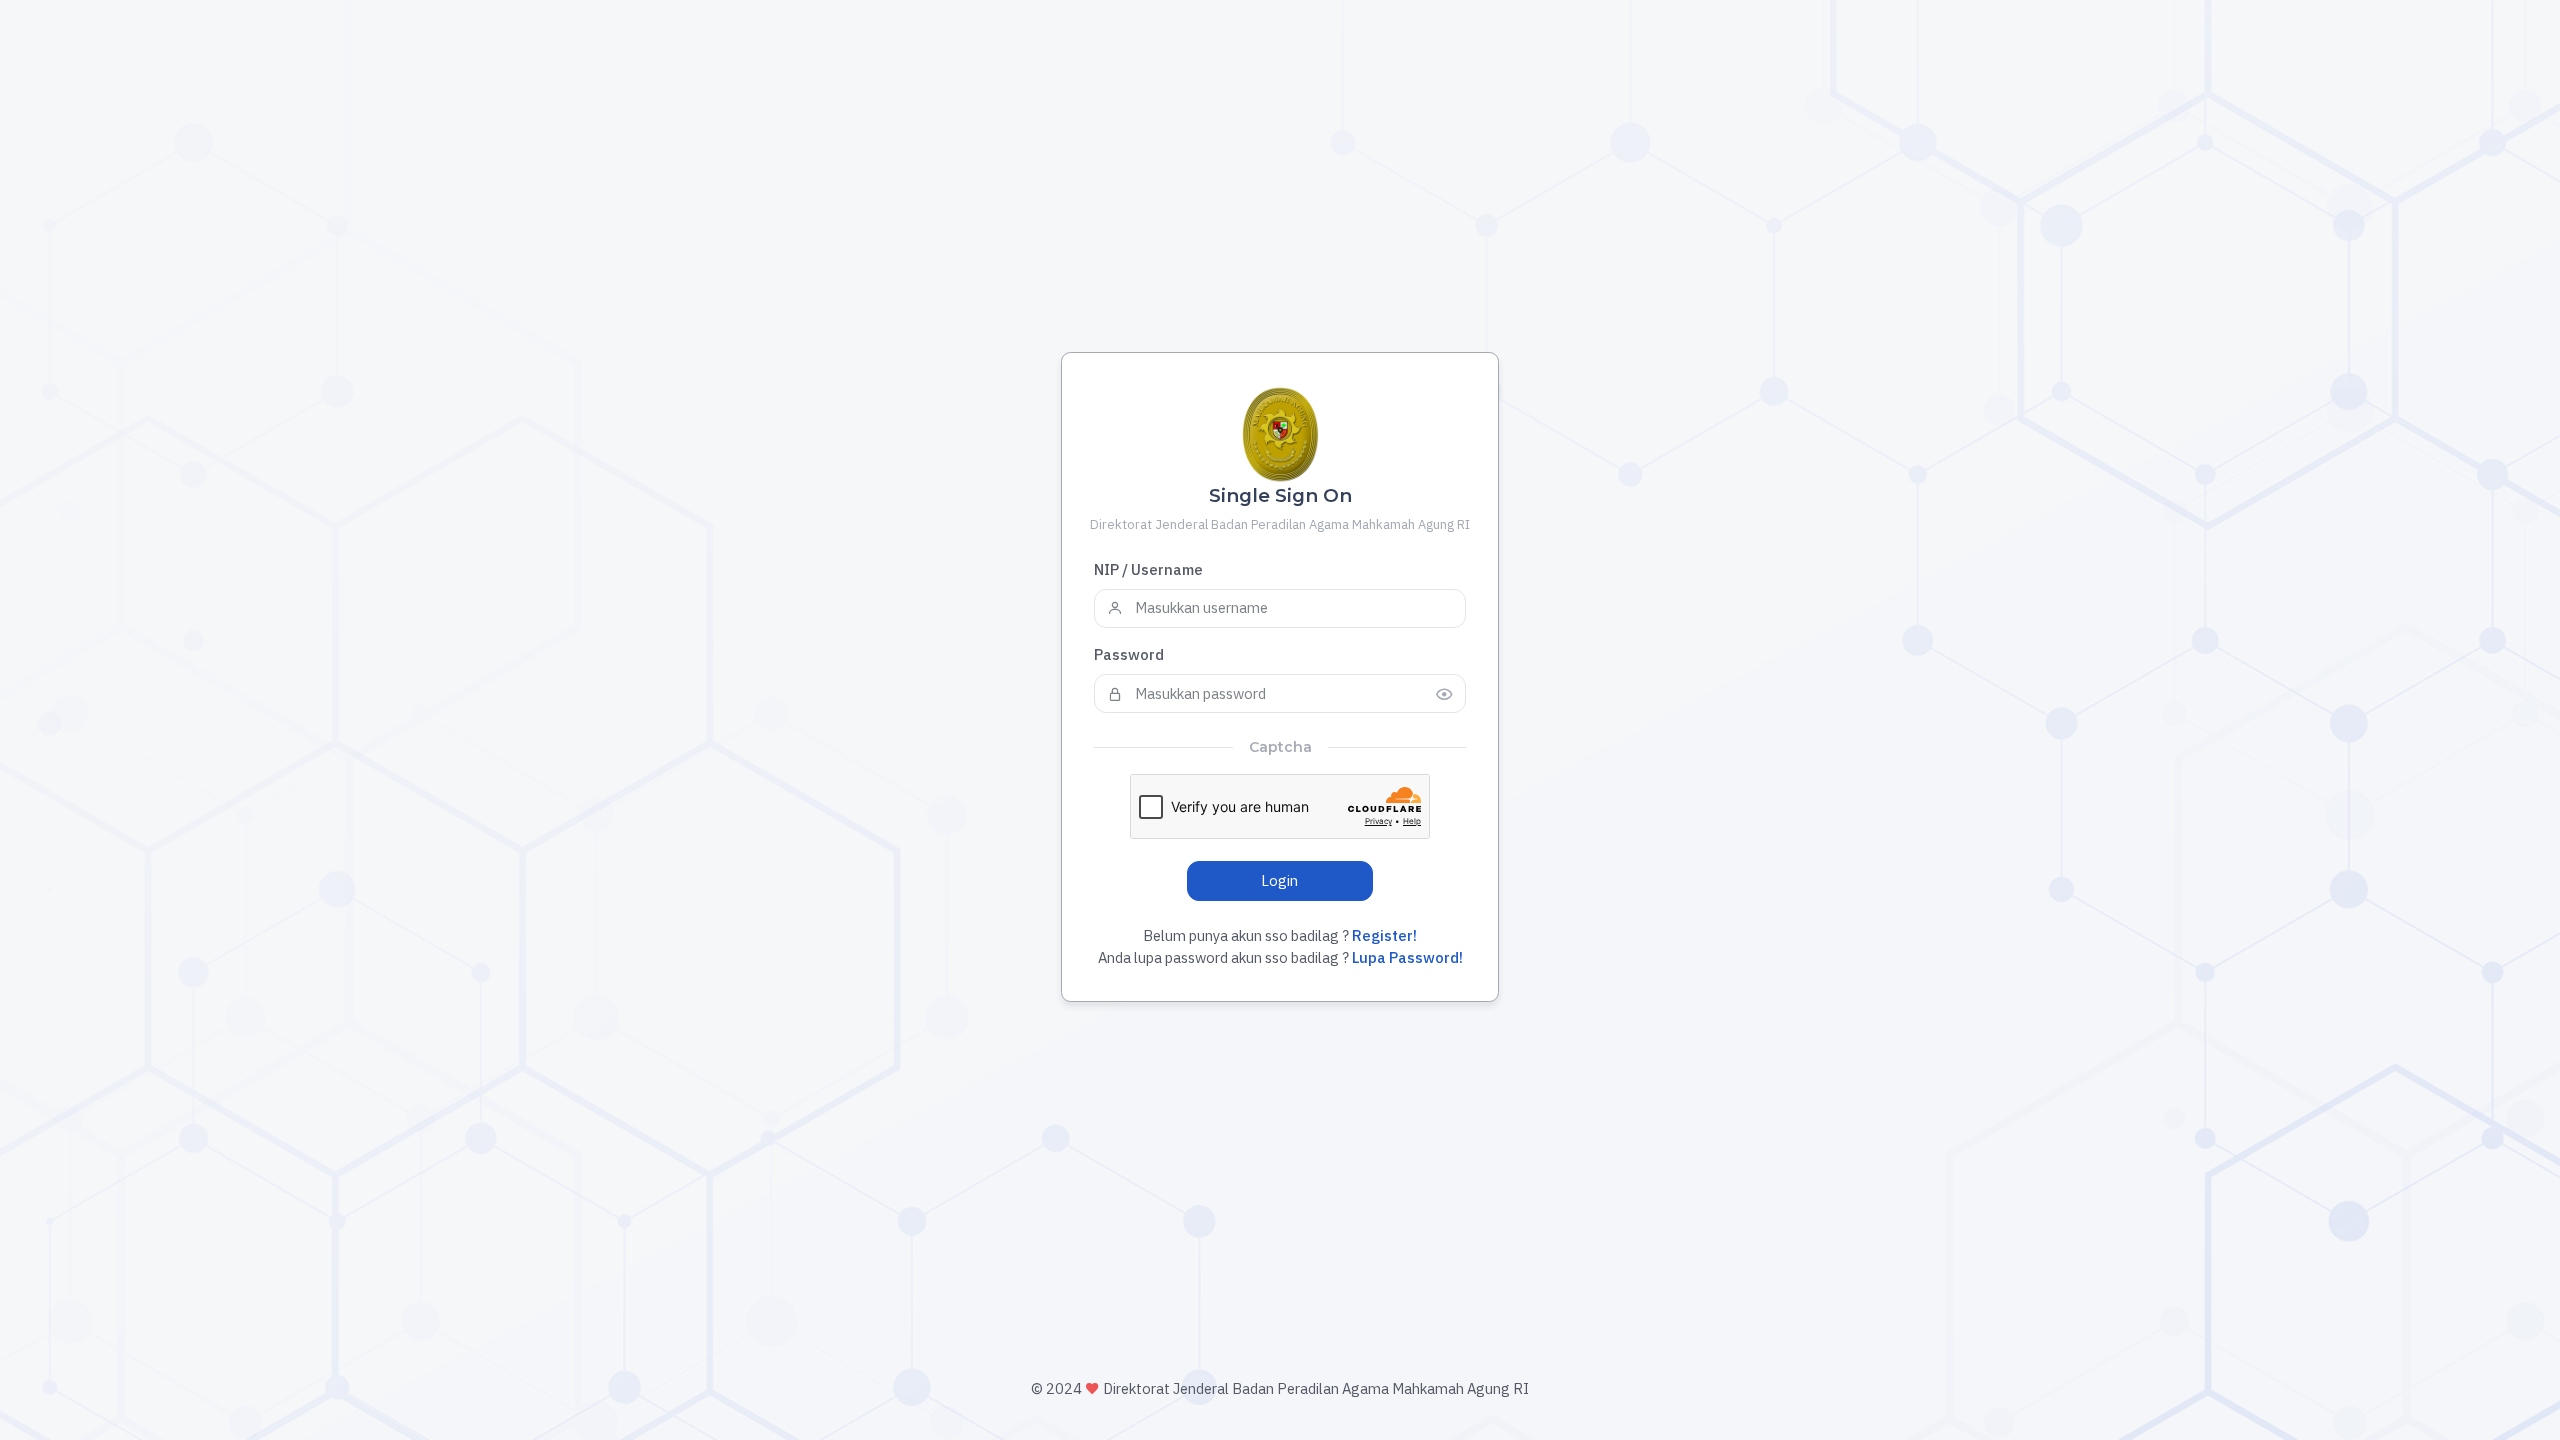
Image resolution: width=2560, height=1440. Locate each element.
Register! (1384, 935)
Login (1279, 880)
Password (1129, 654)
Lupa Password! (1406, 957)
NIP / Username (1148, 569)
